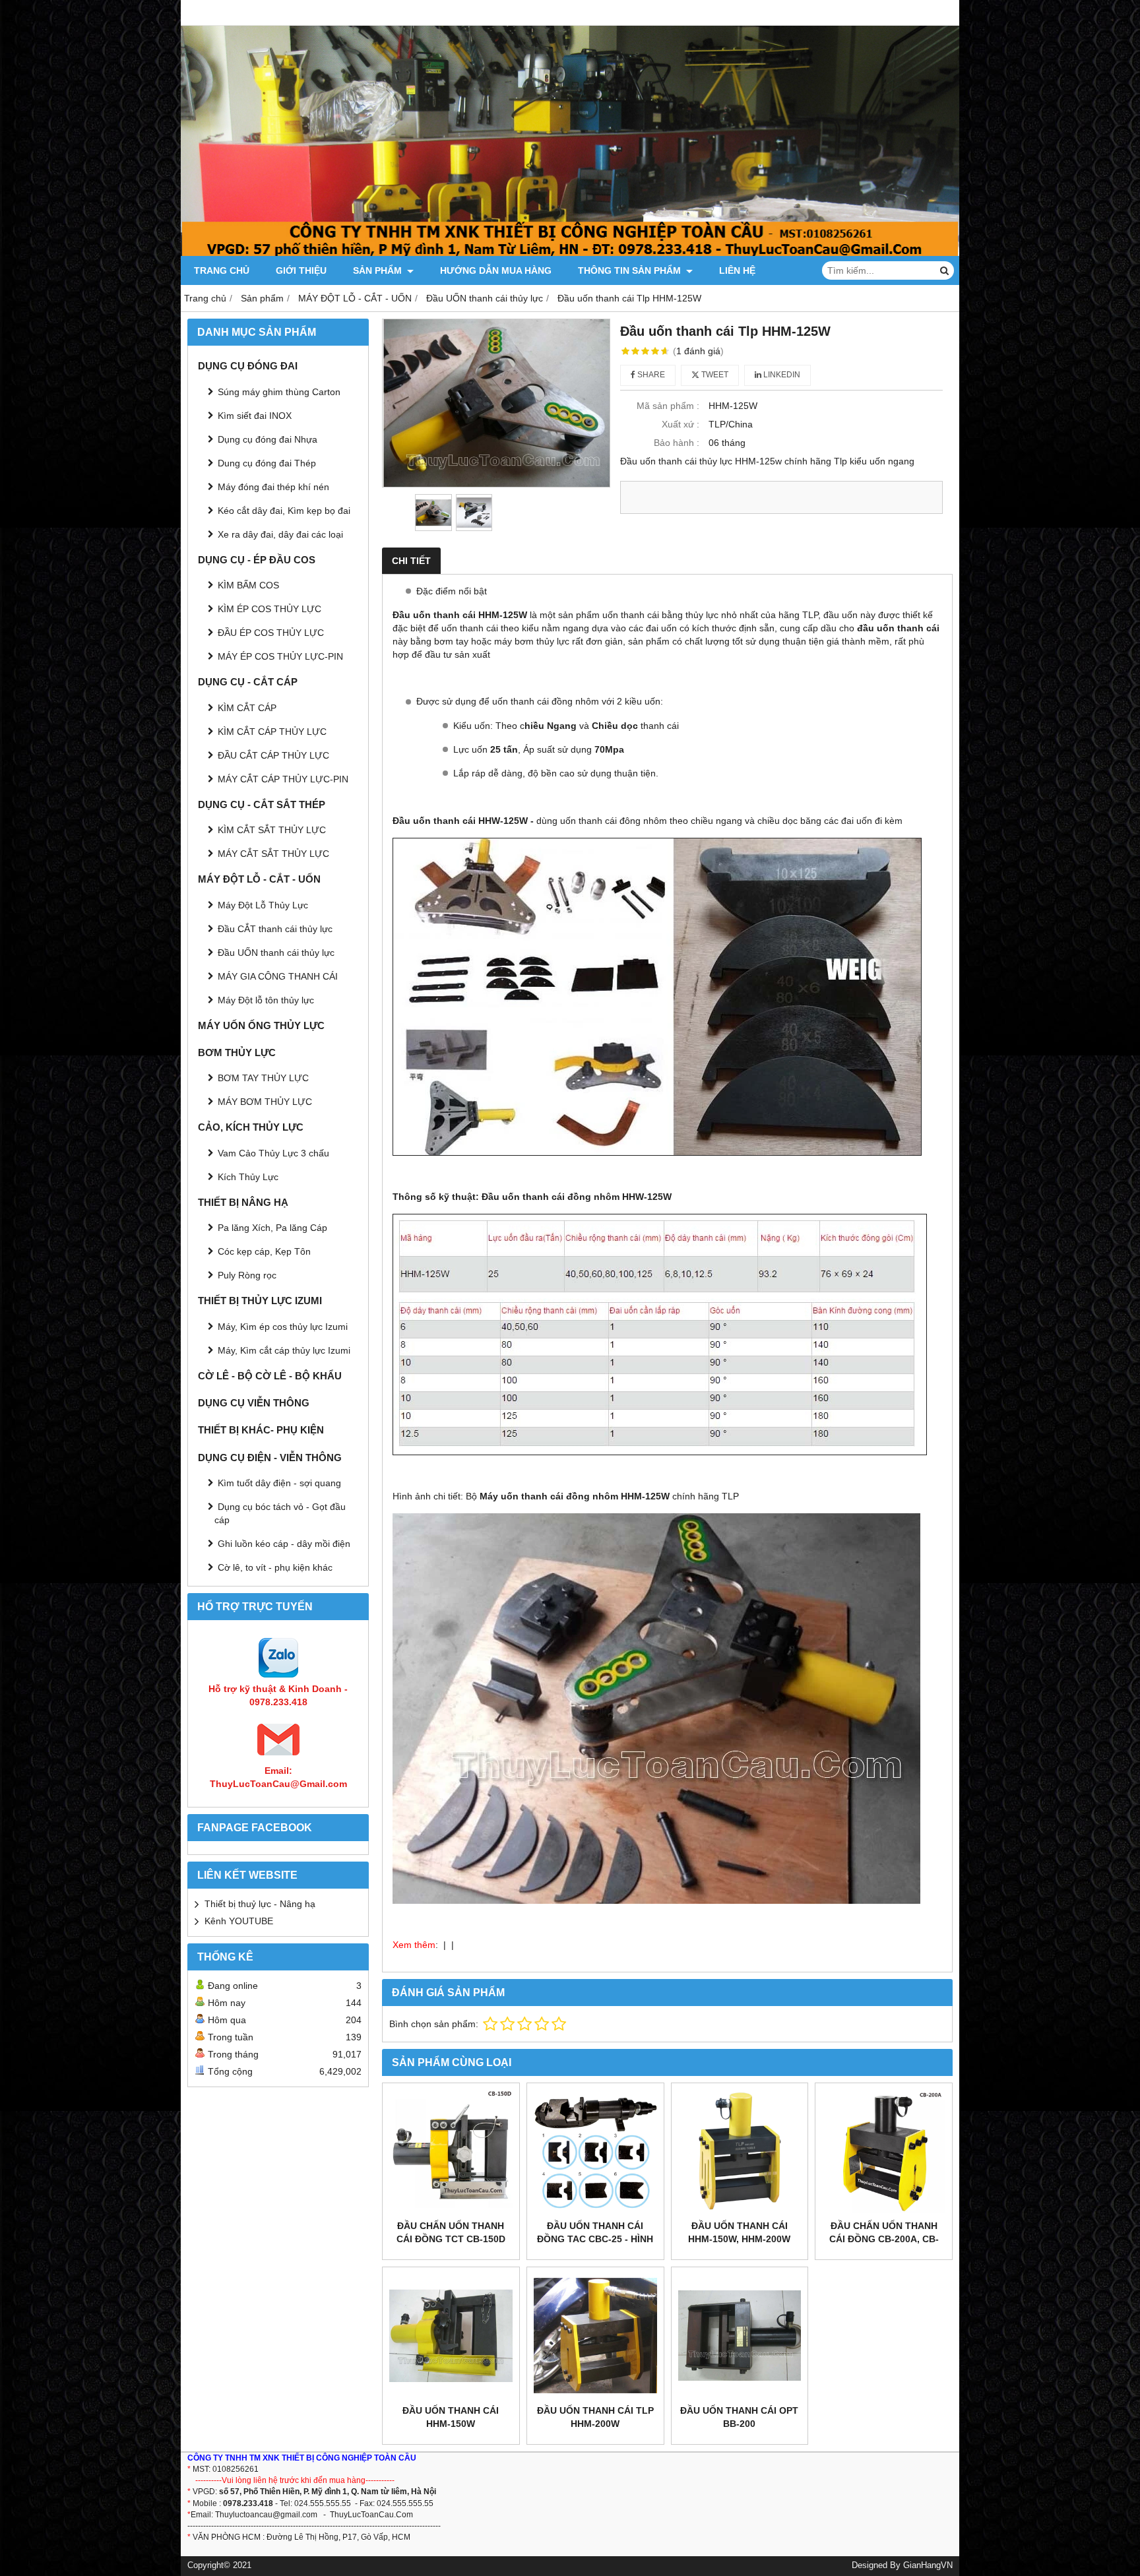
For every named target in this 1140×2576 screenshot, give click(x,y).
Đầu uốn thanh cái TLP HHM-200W (595, 2417)
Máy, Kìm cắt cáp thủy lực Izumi (284, 1350)
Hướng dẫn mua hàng (496, 270)
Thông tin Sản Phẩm (631, 270)
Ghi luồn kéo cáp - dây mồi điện (284, 1544)
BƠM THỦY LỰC (237, 1052)
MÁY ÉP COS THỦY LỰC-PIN (280, 656)
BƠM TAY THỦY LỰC (263, 1078)
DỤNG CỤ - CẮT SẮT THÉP (262, 804)
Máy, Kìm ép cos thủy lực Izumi (283, 1327)
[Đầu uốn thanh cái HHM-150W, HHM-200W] (740, 2152)
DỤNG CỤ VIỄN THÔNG (254, 1403)
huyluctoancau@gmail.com (269, 2515)
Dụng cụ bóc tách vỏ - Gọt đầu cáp (280, 1513)
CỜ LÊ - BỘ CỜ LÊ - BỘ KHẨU (270, 1376)
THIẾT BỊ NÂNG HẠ (243, 1202)
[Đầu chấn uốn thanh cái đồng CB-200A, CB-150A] (884, 2152)
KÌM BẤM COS (248, 585)
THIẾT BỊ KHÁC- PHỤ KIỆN (261, 1430)
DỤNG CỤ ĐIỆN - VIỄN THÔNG (270, 1458)
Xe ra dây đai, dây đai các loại (280, 534)
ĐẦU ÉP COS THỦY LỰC (271, 633)
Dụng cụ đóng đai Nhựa (268, 439)
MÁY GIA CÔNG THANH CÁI (278, 976)
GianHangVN (928, 2565)
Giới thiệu (301, 270)
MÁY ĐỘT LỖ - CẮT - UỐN (259, 879)
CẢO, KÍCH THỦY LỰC (251, 1127)
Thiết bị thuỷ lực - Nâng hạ (260, 1904)
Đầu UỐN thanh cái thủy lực (276, 953)
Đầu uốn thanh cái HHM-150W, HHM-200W (739, 2232)
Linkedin (781, 375)
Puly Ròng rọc (247, 1275)
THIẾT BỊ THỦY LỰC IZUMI (260, 1301)
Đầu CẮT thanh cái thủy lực (275, 929)
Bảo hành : (677, 443)
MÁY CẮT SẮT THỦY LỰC (273, 854)
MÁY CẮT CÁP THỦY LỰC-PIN (283, 779)
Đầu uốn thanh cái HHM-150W (451, 2417)
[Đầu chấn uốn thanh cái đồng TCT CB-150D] (451, 2152)
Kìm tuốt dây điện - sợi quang (279, 1483)
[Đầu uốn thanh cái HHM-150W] (451, 2336)
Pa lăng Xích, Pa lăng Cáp (272, 1228)
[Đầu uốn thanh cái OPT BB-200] (740, 2336)
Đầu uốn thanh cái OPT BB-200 (739, 2417)
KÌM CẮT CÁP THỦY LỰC (272, 732)
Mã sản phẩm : (668, 406)
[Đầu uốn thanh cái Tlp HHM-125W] (496, 403)
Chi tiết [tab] (411, 561)
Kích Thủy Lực (248, 1177)
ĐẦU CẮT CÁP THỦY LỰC (273, 755)
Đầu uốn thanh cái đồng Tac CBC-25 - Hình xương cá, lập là (595, 2239)
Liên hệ (737, 270)
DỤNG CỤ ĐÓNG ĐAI (248, 366)
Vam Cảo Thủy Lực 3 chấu (273, 1153)
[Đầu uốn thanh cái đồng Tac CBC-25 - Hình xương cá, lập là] (595, 2152)
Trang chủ (222, 270)
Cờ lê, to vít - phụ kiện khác (275, 1567)
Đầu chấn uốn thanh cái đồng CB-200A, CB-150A (884, 2239)
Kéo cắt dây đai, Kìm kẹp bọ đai (284, 511)
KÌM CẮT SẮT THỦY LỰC (272, 830)
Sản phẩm (379, 270)
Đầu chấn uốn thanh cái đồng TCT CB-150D (451, 2232)
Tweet (714, 375)
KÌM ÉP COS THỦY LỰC (269, 609)
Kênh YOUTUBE (239, 1921)
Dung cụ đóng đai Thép (267, 463)
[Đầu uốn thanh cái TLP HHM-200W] (595, 2336)
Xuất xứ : (681, 424)
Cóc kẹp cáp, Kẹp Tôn (264, 1251)
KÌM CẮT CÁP (247, 708)
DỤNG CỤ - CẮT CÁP (248, 682)
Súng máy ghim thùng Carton (279, 392)
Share (650, 375)
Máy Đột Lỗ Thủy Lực (263, 905)
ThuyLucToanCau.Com (371, 2515)
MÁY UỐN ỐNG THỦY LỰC (261, 1025)
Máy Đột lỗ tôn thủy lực (266, 1000)
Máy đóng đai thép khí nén (273, 487)
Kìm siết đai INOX (255, 416)
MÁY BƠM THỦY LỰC (265, 1102)
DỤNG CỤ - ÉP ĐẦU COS (257, 560)
